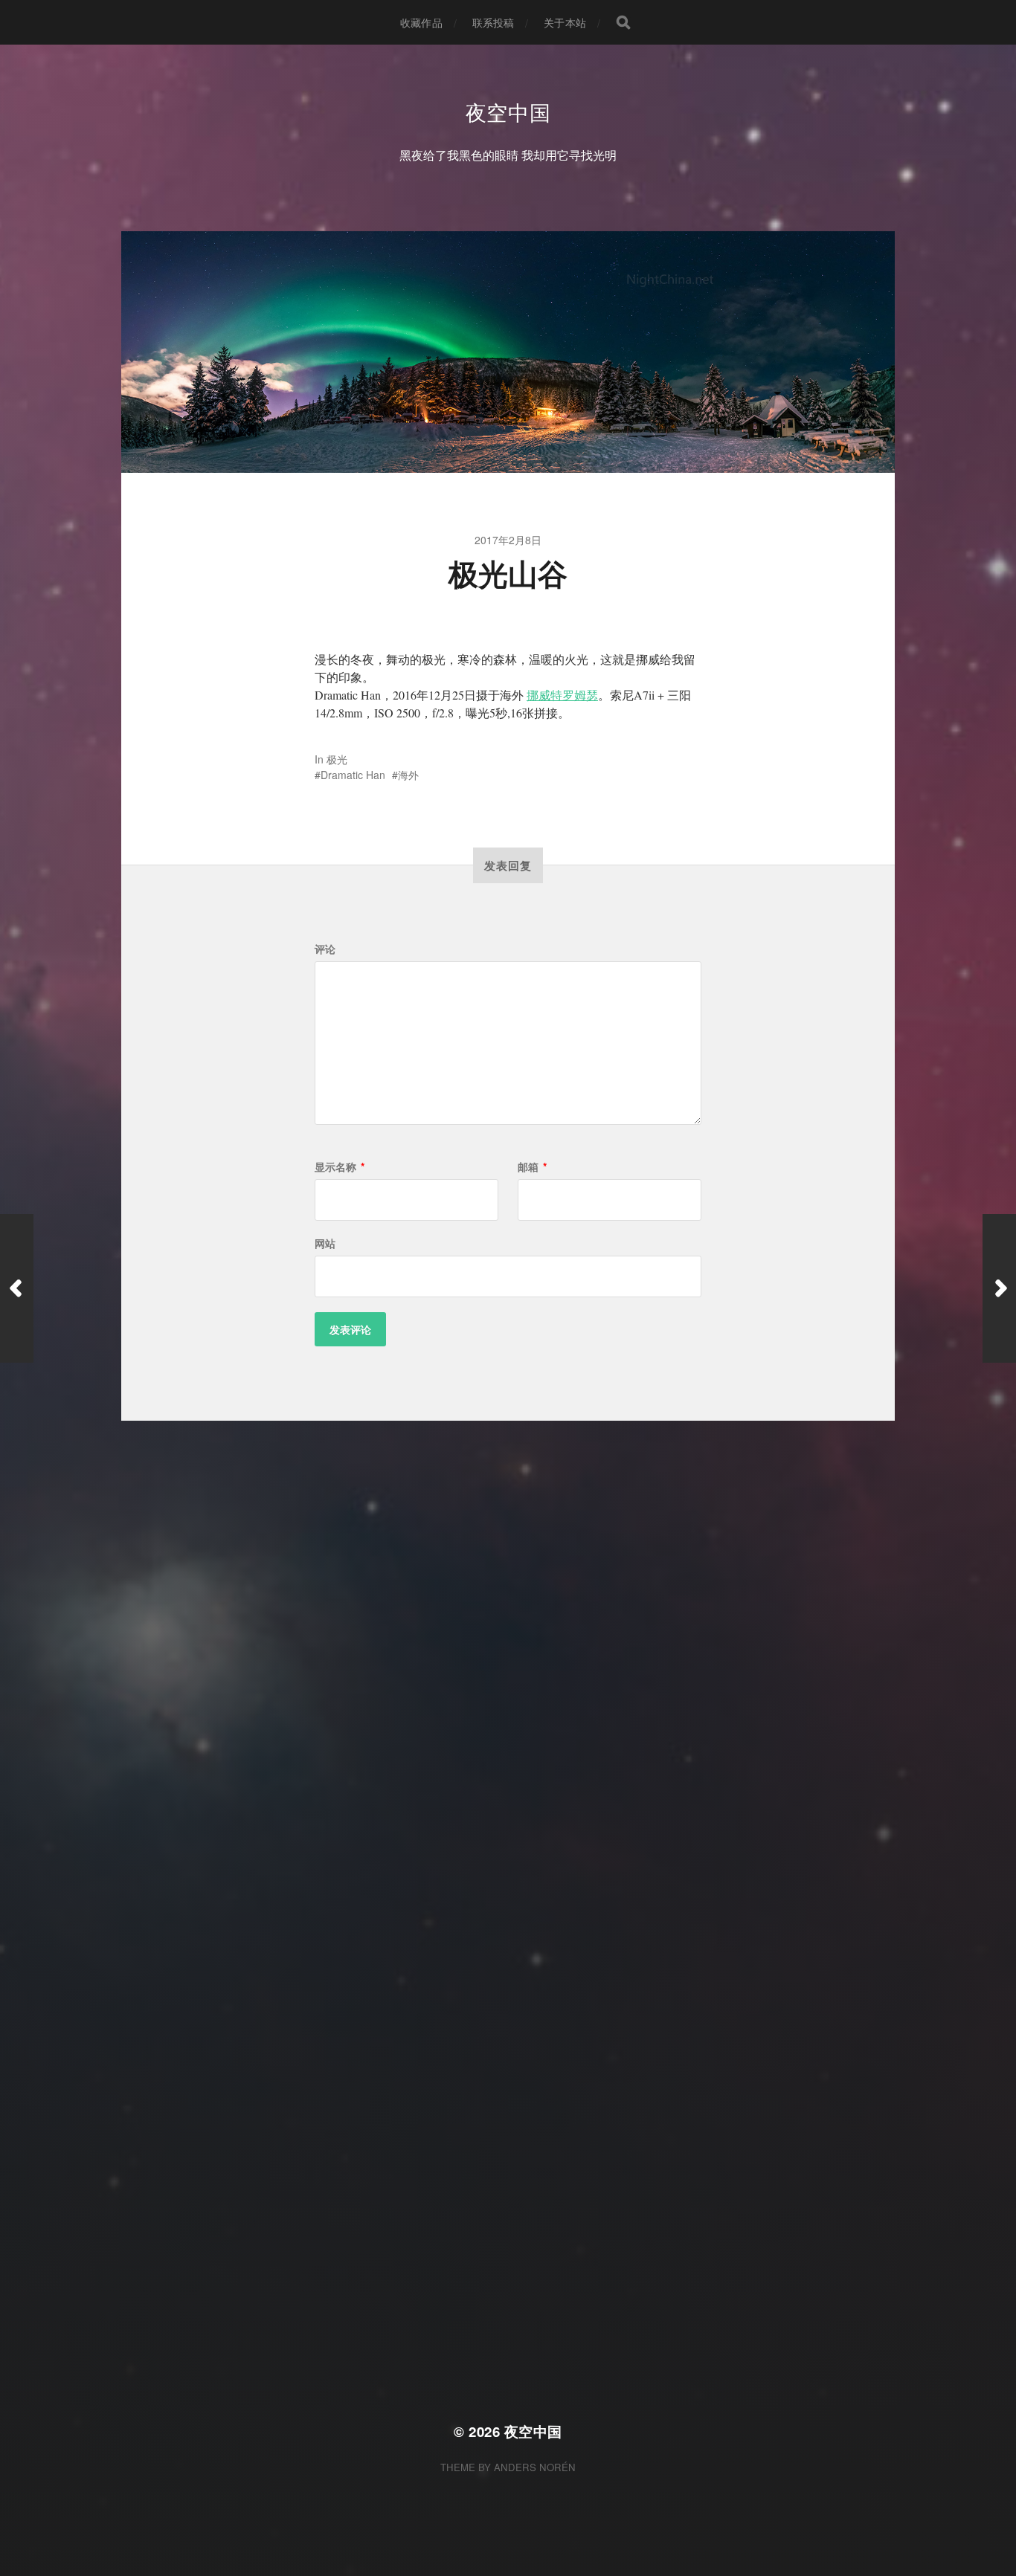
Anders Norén (535, 2467)
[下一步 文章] (999, 1288)
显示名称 (340, 1166)
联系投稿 (493, 22)
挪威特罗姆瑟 (562, 695)
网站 (325, 1243)
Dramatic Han (353, 775)
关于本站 (565, 22)
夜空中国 (508, 112)
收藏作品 (421, 22)
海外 (408, 775)
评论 (325, 949)
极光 (337, 759)
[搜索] (623, 22)
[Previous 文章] (17, 1288)
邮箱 (532, 1166)
